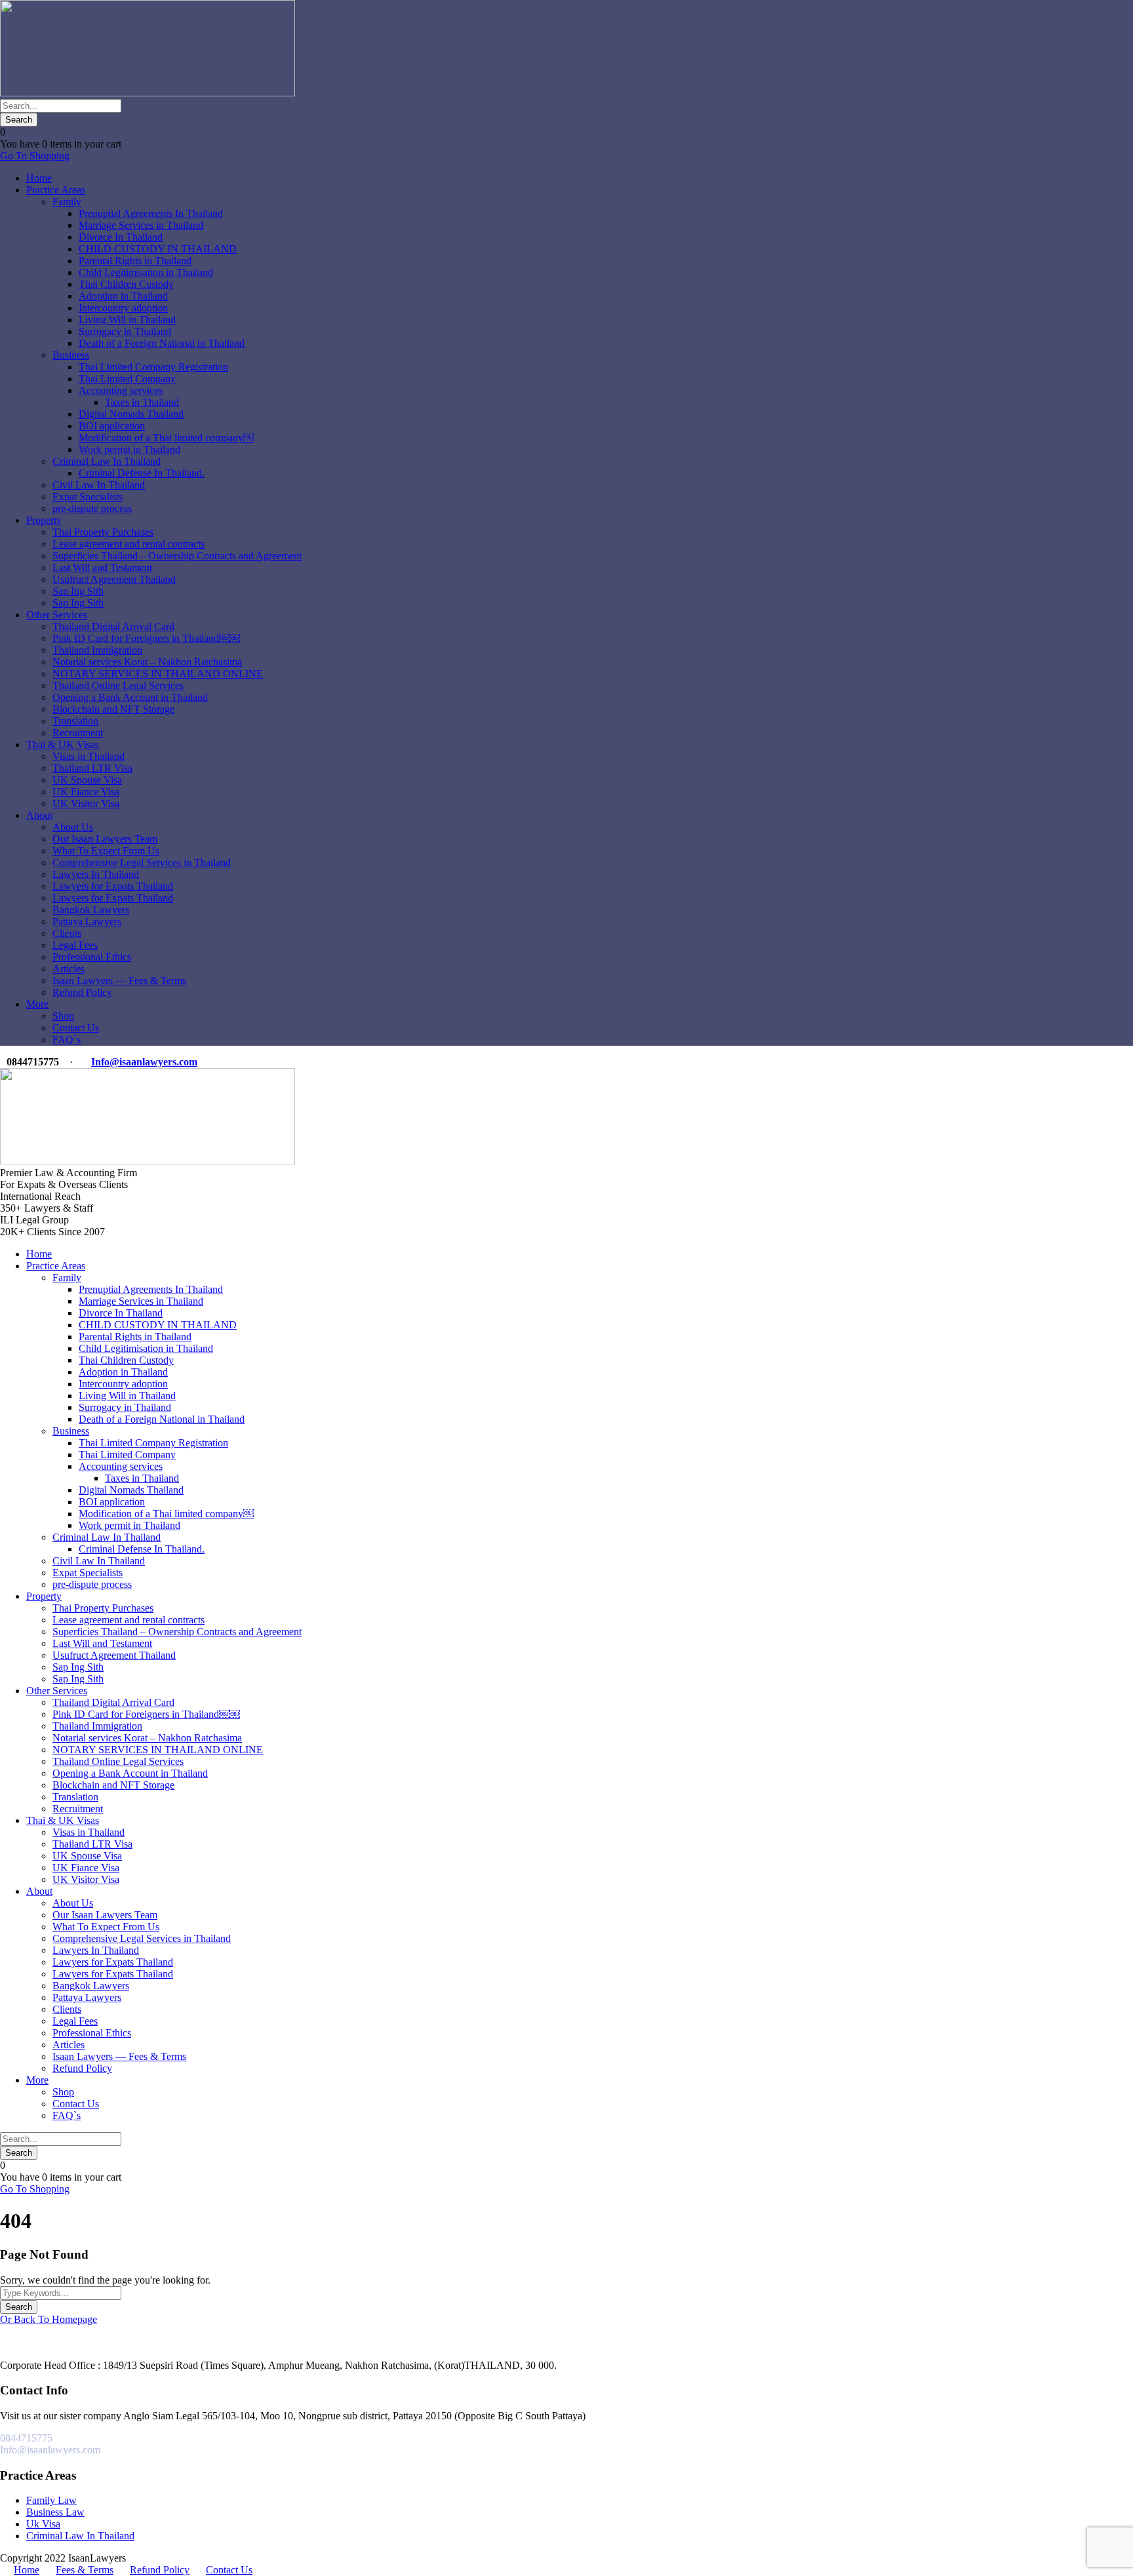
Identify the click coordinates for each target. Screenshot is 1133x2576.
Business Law (55, 2512)
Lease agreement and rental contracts (129, 544)
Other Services (57, 615)
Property (44, 520)
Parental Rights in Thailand (135, 261)
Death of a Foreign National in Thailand (162, 343)
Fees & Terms (85, 2570)
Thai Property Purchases (103, 532)
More (37, 1004)
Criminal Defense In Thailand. (142, 473)
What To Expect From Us (106, 851)
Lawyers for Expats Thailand (113, 886)
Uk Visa (43, 2524)
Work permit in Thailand (129, 449)
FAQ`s (67, 1040)
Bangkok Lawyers (91, 910)
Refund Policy (82, 992)
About (39, 815)
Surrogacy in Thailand (125, 331)
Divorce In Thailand (121, 237)
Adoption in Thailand (123, 296)
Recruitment (78, 733)
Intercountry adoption (123, 308)
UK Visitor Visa (86, 803)
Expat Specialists (88, 497)
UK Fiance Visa (86, 792)
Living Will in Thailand (127, 320)
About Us (73, 827)
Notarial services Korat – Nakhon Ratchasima (147, 662)
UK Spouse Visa (87, 780)
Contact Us (76, 1028)
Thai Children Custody (126, 284)
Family (67, 202)
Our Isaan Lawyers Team (105, 839)
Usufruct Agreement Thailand (114, 579)
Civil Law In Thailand (99, 485)
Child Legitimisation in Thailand (146, 272)
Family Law (51, 2500)
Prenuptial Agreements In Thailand (151, 213)
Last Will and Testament (102, 567)
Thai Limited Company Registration (153, 367)
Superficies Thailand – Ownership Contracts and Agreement (177, 556)
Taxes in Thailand (142, 402)
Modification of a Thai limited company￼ (166, 438)
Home (39, 178)
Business (71, 355)
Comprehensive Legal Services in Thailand (142, 862)
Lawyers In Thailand (96, 874)
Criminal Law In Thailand (107, 461)
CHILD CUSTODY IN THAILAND (158, 249)
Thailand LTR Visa (92, 768)
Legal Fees (75, 945)
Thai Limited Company (127, 379)
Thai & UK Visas (63, 744)
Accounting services (121, 390)
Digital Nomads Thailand (131, 414)
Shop (63, 1016)
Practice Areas (56, 190)
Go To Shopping (35, 156)
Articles (69, 969)
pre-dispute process (92, 508)
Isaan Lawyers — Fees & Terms (119, 981)
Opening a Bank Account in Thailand (130, 697)
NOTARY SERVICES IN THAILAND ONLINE (158, 674)
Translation (75, 721)
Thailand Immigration (97, 650)
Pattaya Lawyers (87, 921)
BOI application (112, 426)
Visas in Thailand (89, 756)
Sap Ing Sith (78, 591)
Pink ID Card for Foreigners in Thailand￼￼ (146, 638)
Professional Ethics (92, 957)
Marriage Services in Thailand (141, 225)
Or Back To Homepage (49, 2319)
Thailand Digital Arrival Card (113, 626)
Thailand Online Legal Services (118, 685)
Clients (67, 933)
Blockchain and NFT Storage (113, 709)
